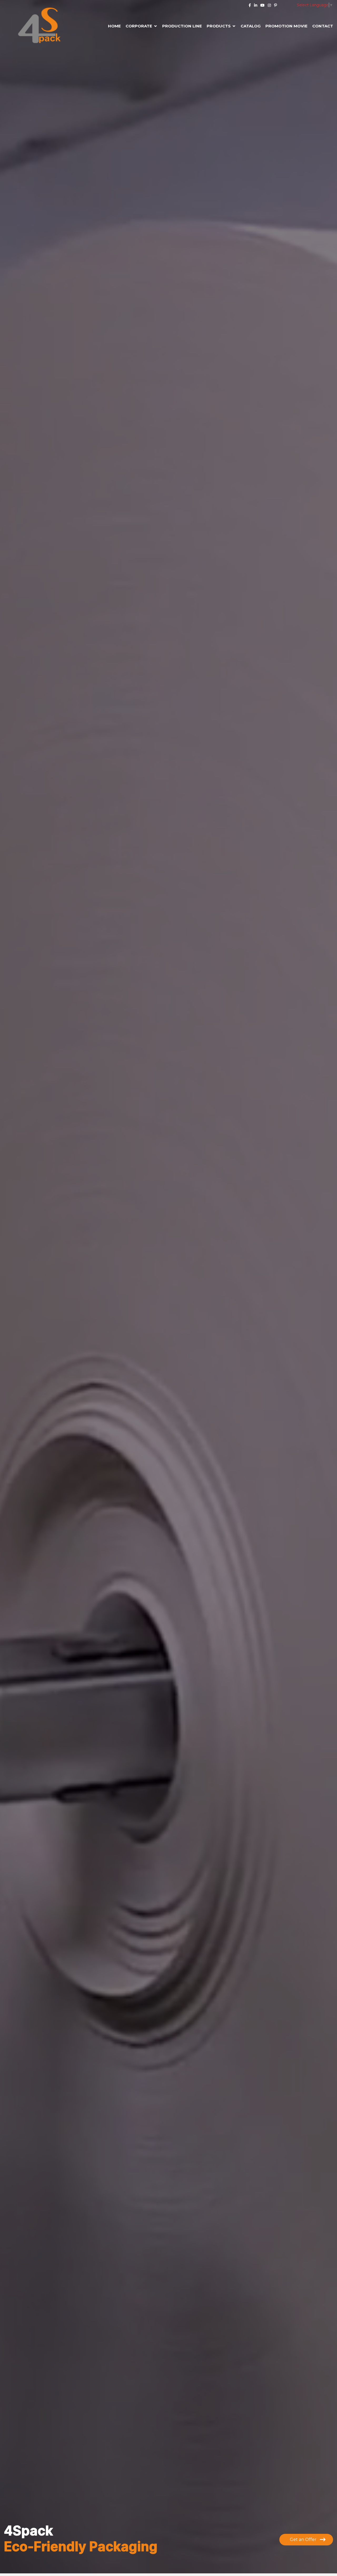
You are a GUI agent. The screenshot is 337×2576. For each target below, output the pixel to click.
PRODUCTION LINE (182, 26)
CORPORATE (139, 26)
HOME (114, 26)
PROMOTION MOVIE (286, 26)
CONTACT (323, 26)
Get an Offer (304, 2539)
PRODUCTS (219, 26)
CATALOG (251, 26)
